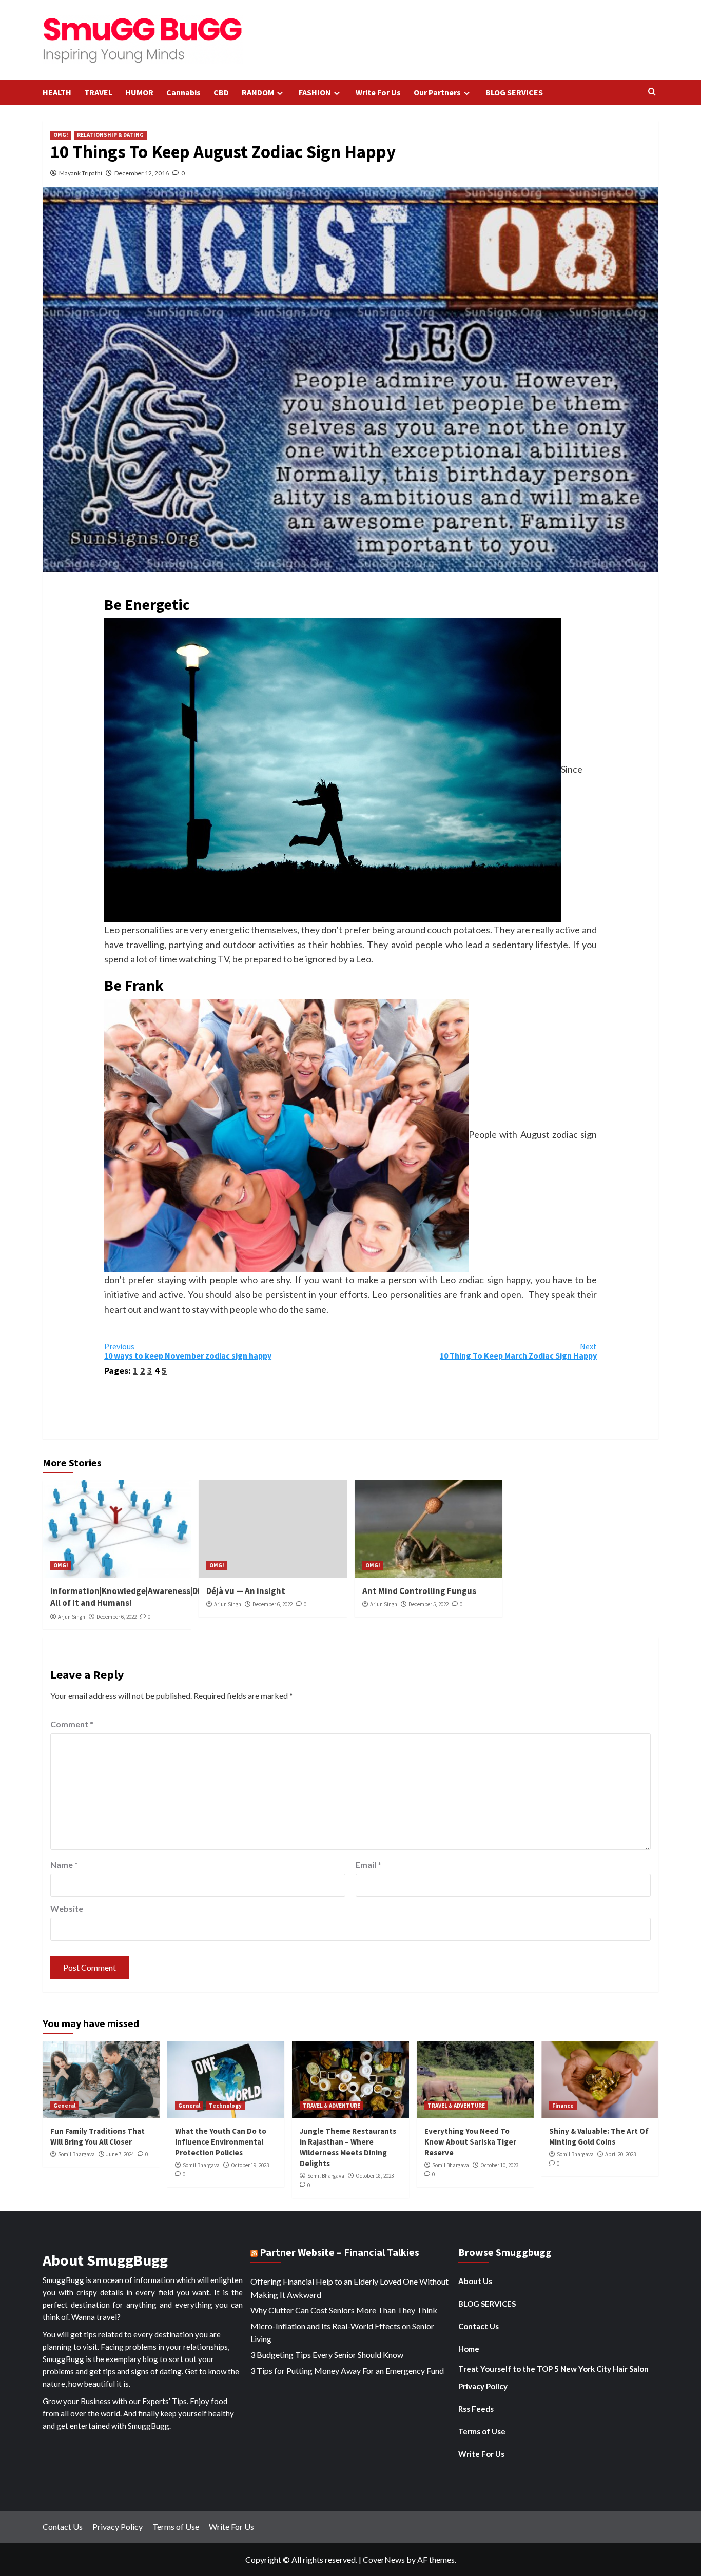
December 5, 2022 (429, 1604)
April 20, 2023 (620, 2154)
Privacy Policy (483, 2386)
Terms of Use (482, 2431)
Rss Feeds (476, 2409)
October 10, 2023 (499, 2165)
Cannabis (183, 92)
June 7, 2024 (120, 2154)
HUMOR (139, 92)
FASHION (315, 92)
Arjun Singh (72, 1617)
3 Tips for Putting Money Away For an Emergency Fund (347, 2371)
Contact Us (479, 2326)
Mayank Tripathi (81, 173)
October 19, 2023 (250, 2165)
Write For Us (378, 92)
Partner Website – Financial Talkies (339, 2252)
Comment (72, 1724)
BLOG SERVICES (514, 92)
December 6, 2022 (116, 1617)
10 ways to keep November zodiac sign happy (188, 1351)
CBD (221, 92)
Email (368, 1865)
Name (64, 1865)
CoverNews (384, 2559)
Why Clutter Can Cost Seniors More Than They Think (344, 2310)
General (64, 2106)
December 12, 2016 (142, 173)
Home (469, 2349)
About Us (475, 2281)
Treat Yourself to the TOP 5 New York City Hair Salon (553, 2369)
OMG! (61, 135)
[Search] (652, 92)
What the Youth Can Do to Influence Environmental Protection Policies (221, 2142)
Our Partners (437, 92)
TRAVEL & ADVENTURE (332, 2106)
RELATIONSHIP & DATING (110, 135)
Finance (563, 2106)
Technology (225, 2106)
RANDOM (258, 92)
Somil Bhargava (76, 2154)
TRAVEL (98, 92)
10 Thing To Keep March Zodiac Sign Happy (518, 1351)
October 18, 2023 (375, 2176)
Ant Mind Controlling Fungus (419, 1591)
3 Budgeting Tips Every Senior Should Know (327, 2355)
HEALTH (57, 92)
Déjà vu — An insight (246, 1591)
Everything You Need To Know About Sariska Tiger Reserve (470, 2142)
